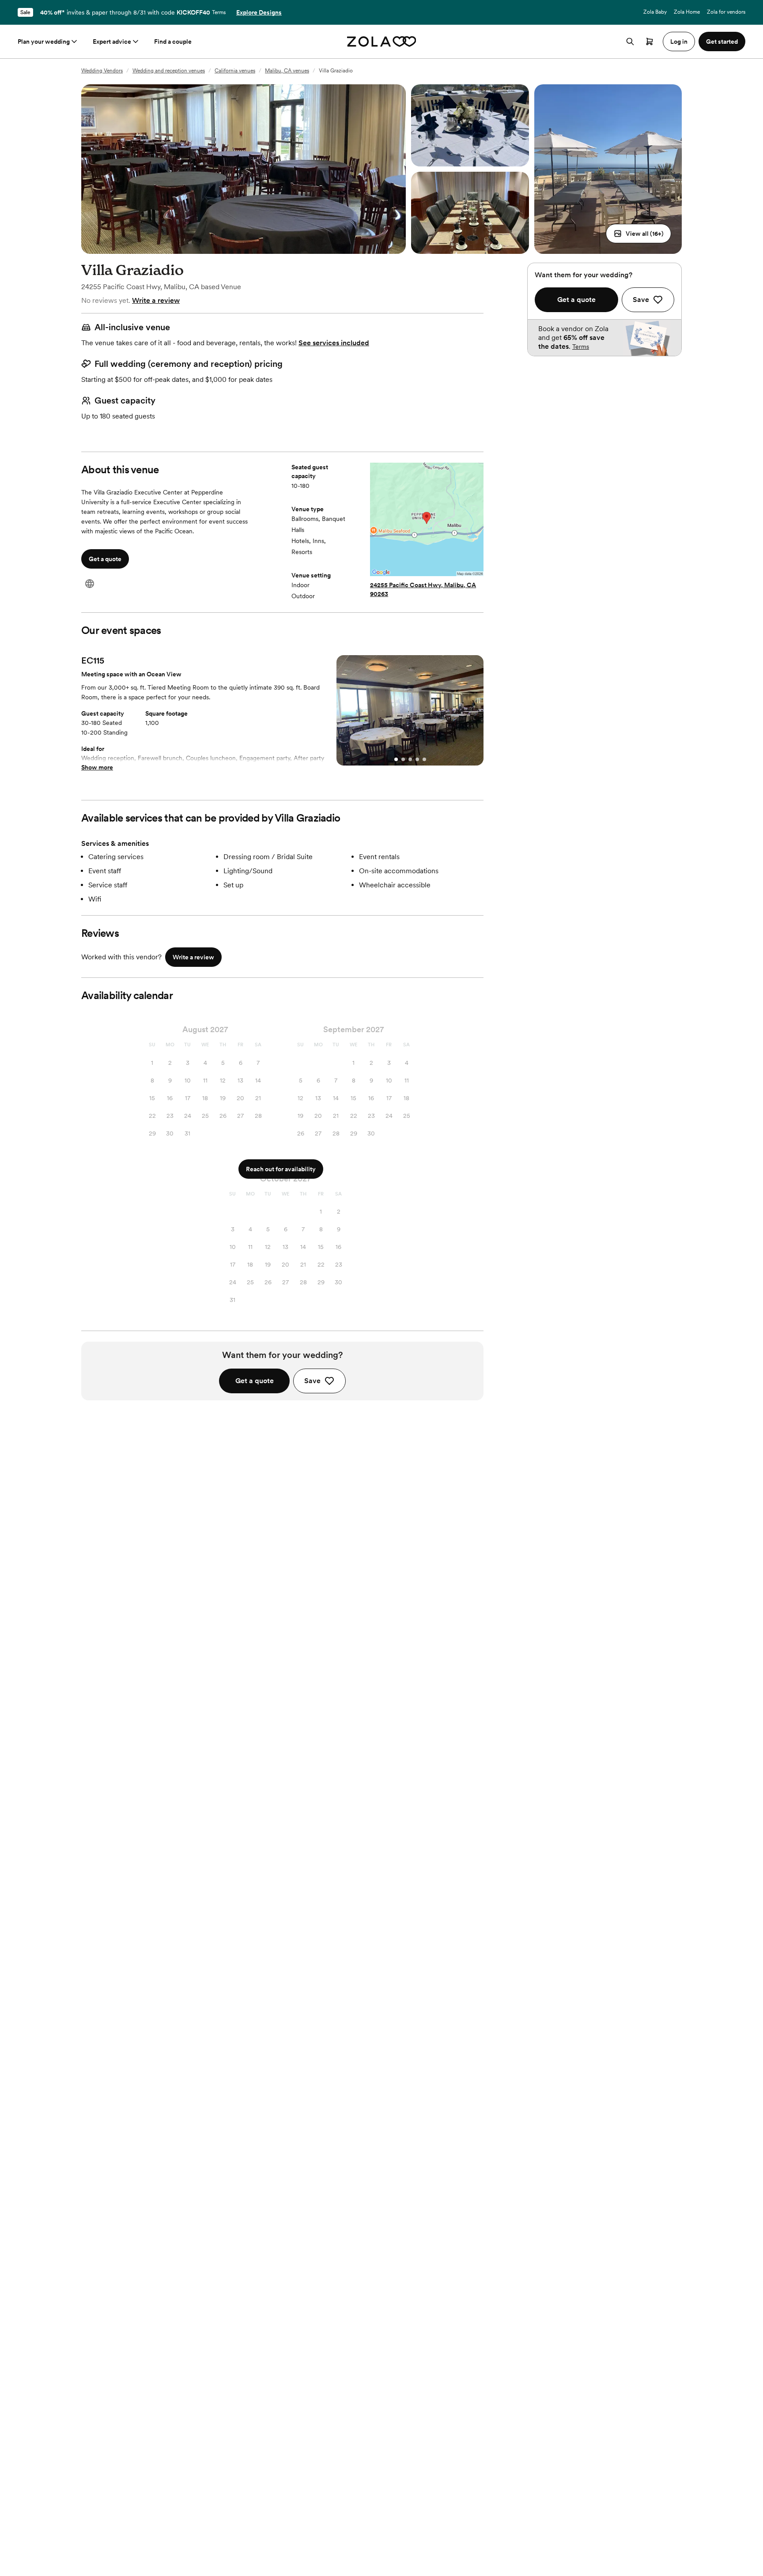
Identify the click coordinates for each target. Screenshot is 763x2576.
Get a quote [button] (105, 559)
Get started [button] (722, 41)
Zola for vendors (726, 12)
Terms (219, 12)
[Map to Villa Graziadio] (427, 520)
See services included (334, 343)
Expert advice (112, 41)
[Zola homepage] (382, 41)
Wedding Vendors (102, 71)
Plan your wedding (44, 41)
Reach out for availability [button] (281, 1169)
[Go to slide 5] (424, 759)
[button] (638, 234)
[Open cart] (650, 41)
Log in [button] (679, 41)
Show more (97, 767)
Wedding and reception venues (169, 71)
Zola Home (687, 12)
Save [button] (312, 1381)
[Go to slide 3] (410, 759)
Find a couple (173, 41)
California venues (235, 71)
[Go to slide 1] (396, 759)
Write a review (156, 300)
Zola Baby (655, 12)
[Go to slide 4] (417, 759)
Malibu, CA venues (287, 71)
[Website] (90, 584)
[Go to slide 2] (403, 759)
